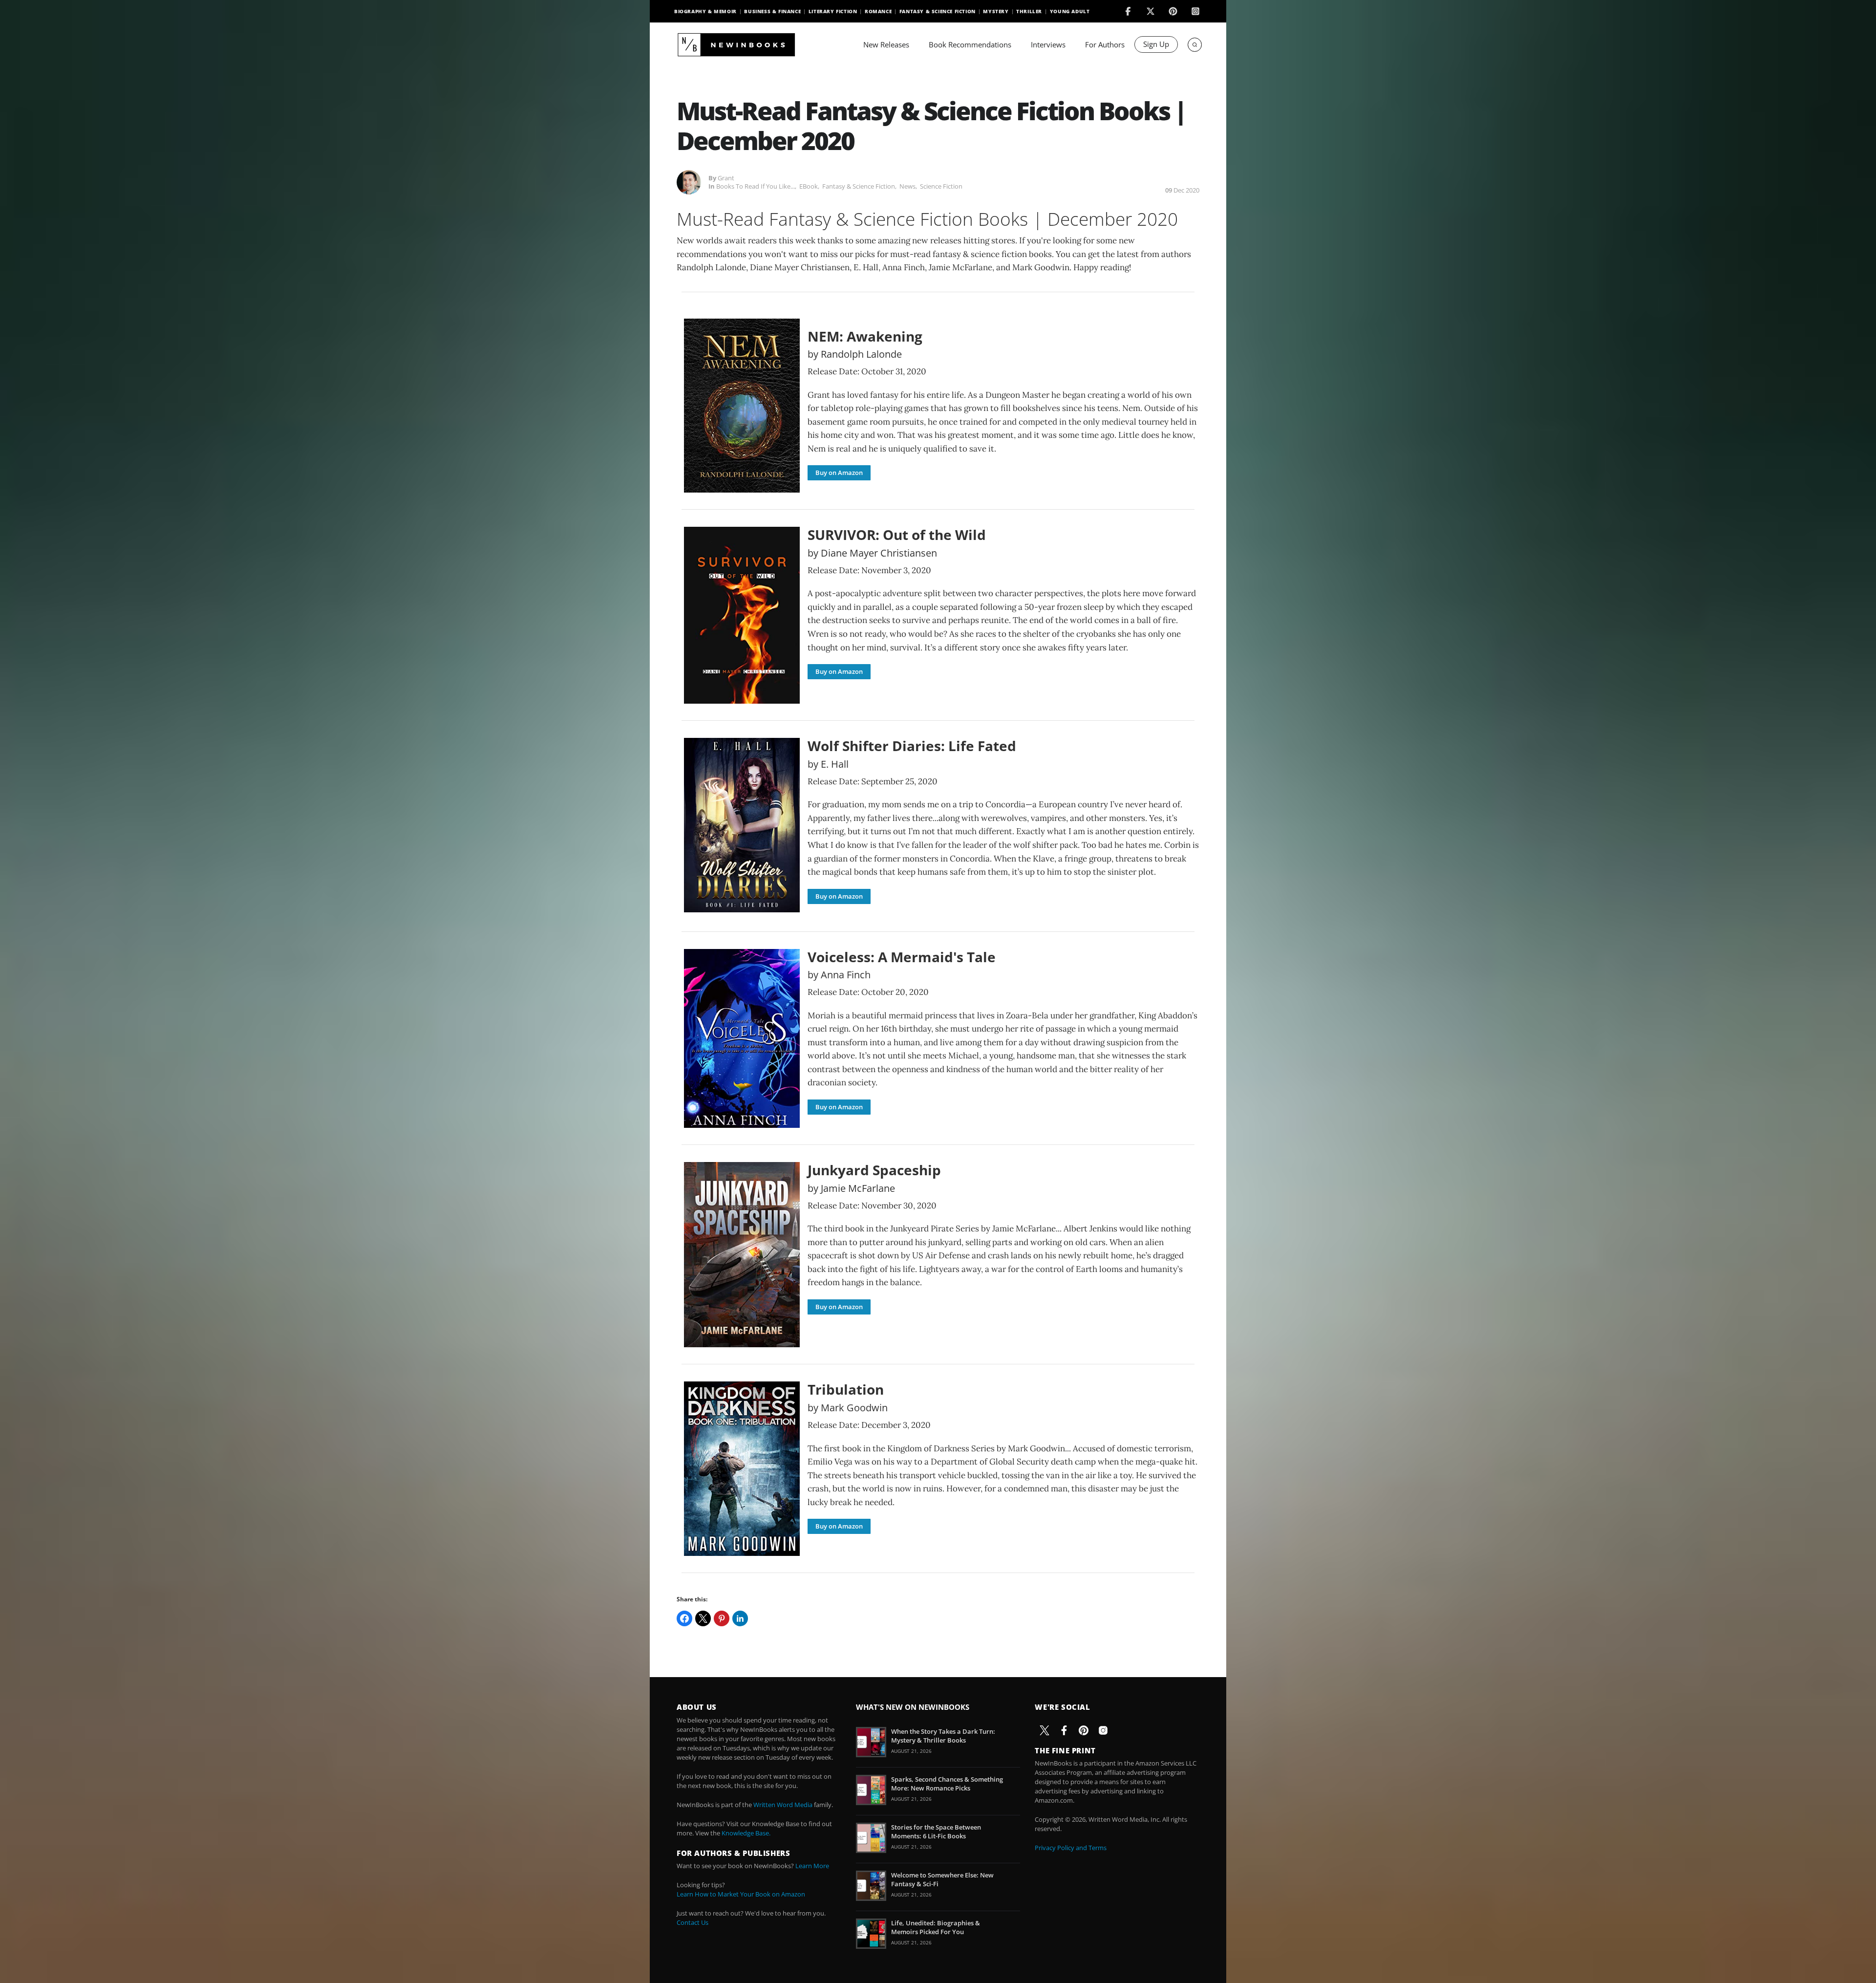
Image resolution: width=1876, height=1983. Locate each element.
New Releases (886, 44)
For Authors (1105, 44)
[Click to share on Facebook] (684, 1618)
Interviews (1048, 44)
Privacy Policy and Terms (1071, 1848)
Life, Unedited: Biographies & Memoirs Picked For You (936, 1927)
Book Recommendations (970, 44)
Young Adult (1070, 11)
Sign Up (1156, 44)
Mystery (996, 11)
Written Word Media (783, 1805)
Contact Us (693, 1922)
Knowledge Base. (746, 1833)
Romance (878, 11)
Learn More (812, 1866)
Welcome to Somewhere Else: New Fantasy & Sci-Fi (942, 1879)
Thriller (1029, 11)
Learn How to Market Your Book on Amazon (741, 1894)
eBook (809, 186)
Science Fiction (941, 186)
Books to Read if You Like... (756, 186)
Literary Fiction (833, 11)
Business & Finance (772, 11)
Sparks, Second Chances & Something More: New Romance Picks (947, 1784)
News (907, 186)
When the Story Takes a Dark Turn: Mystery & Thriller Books (943, 1736)
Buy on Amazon (839, 473)
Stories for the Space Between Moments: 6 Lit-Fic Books (936, 1832)
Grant (726, 178)
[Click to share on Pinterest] (722, 1618)
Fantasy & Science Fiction (938, 11)
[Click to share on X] (703, 1618)
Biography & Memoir (705, 11)
